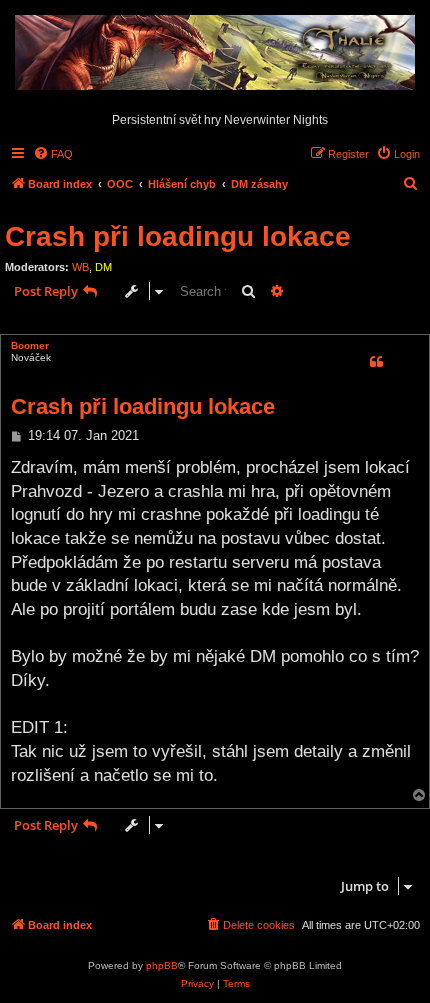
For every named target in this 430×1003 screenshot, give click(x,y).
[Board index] (215, 54)
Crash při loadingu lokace (178, 236)
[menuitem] (53, 154)
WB (80, 267)
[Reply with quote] (376, 362)
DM (103, 267)
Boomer (30, 345)
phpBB (162, 965)
